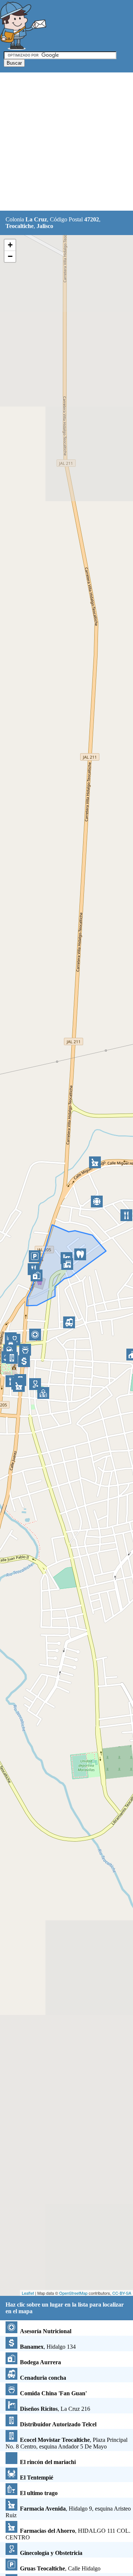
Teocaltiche (20, 226)
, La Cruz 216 (55, 2409)
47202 (92, 219)
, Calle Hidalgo (60, 2568)
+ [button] (10, 245)
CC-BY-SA (122, 2293)
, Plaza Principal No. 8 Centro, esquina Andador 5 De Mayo (66, 2443)
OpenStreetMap (73, 2293)
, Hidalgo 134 (48, 2347)
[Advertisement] (66, 142)
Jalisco (45, 226)
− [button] (10, 256)
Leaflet (28, 2293)
